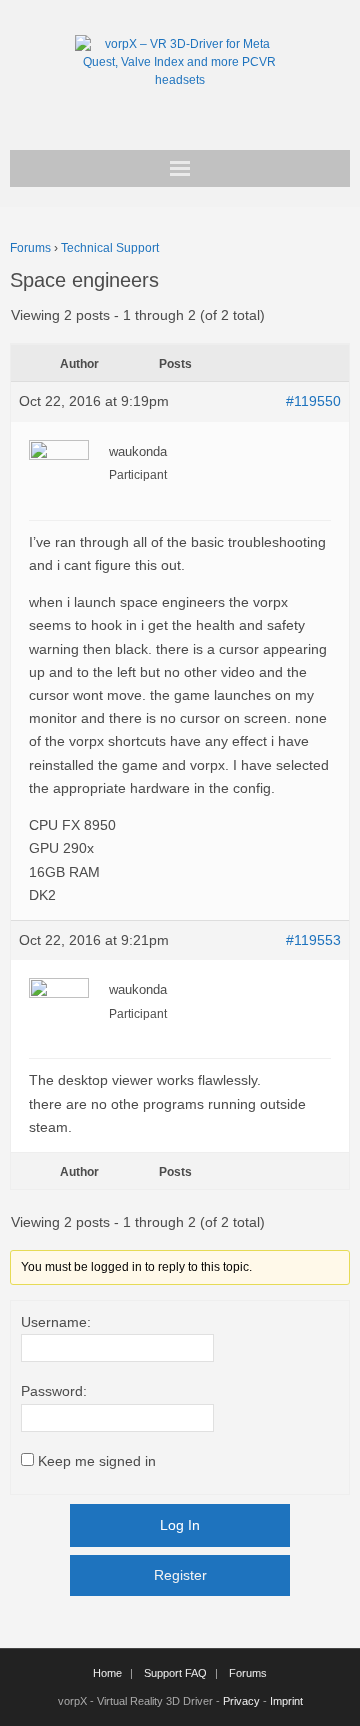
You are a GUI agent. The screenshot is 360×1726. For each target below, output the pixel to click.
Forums (30, 248)
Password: (54, 1391)
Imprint (286, 1701)
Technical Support (110, 248)
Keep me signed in (97, 1461)
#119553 (313, 940)
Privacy (241, 1701)
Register (180, 1575)
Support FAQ (175, 1673)
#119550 (313, 401)
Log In (180, 1525)
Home (107, 1673)
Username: (56, 1322)
